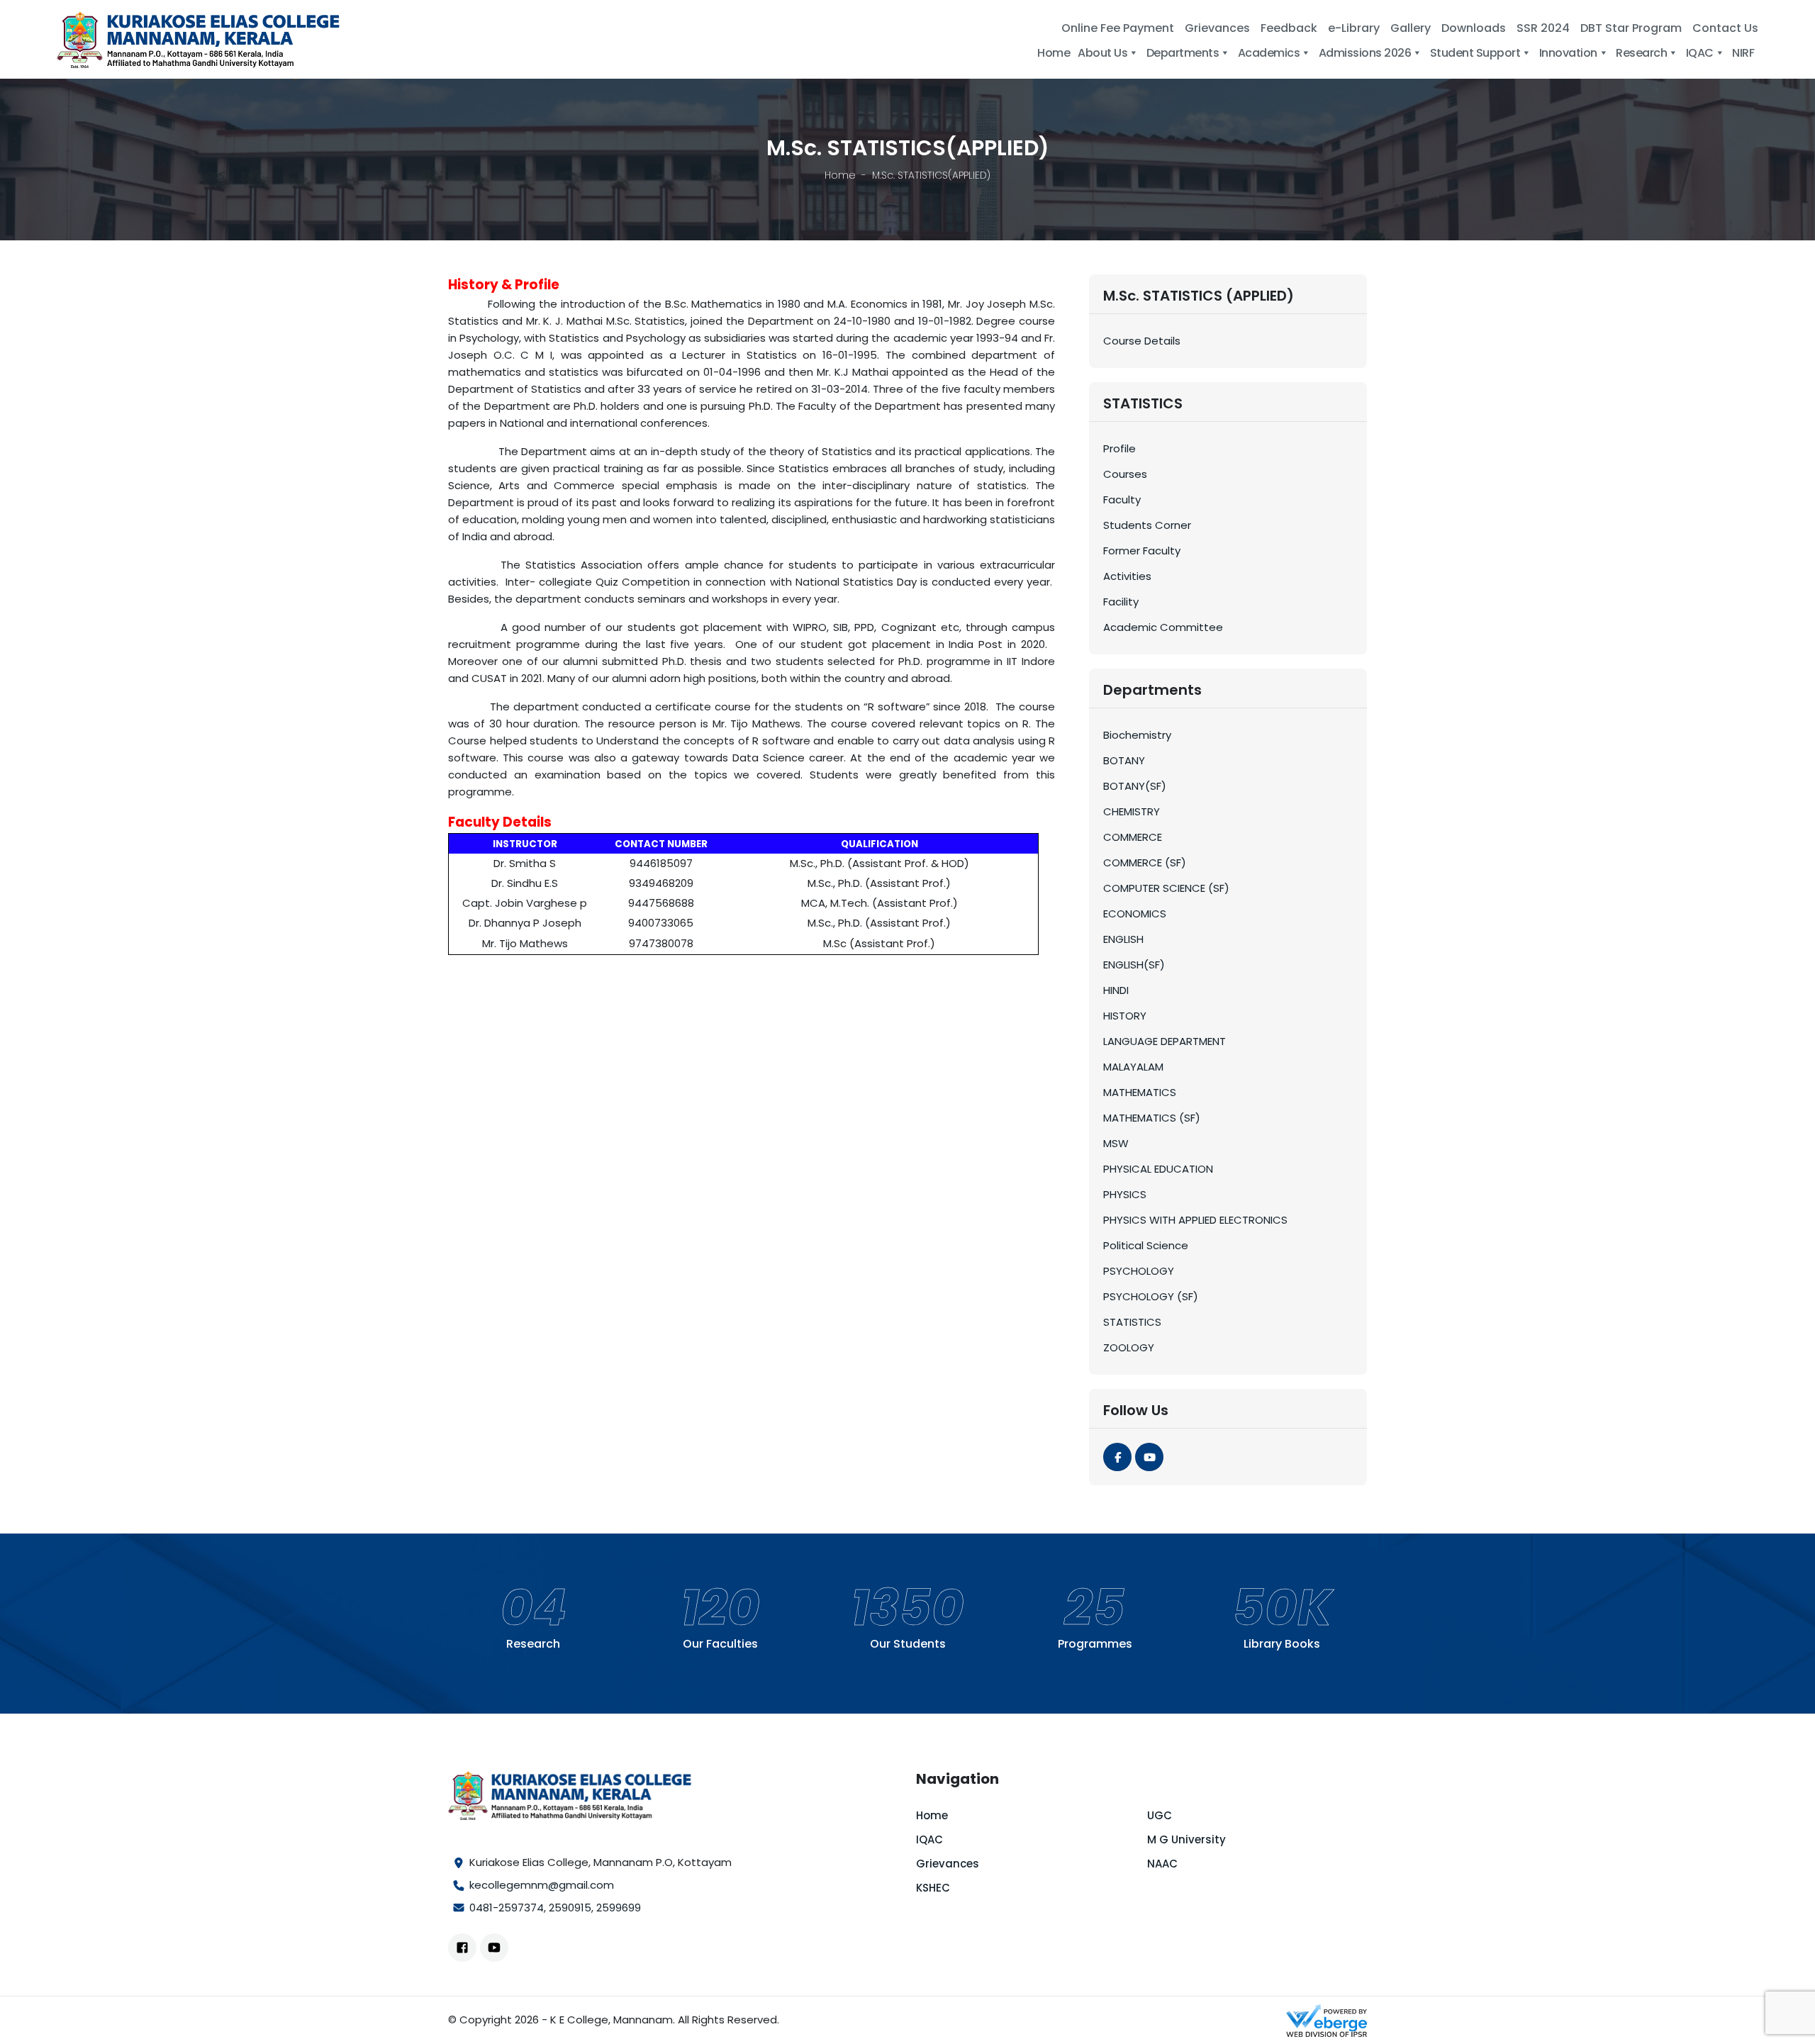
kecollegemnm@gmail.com (542, 1885)
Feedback (1289, 28)
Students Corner (1147, 525)
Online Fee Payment (1118, 28)
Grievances (1217, 28)
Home (840, 175)
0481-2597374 (507, 1908)
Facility (1121, 602)
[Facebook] (1117, 1457)
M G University (1186, 1839)
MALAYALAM (1133, 1067)
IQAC (929, 1839)
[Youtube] (1149, 1457)
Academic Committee (1163, 627)
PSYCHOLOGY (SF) (1151, 1296)
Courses (1125, 474)
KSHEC (933, 1888)
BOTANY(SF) (1135, 786)
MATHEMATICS (1140, 1092)
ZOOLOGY (1129, 1347)
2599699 (619, 1908)
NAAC (1162, 1864)
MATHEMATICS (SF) (1152, 1118)
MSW (1116, 1143)
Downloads (1474, 28)
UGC (1160, 1815)
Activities (1127, 576)
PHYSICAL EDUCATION (1158, 1169)
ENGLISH (1123, 939)
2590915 (570, 1908)
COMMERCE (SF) (1145, 862)
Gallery (1411, 28)
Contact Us (1725, 28)
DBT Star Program (1631, 28)
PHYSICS (1125, 1194)
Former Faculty (1142, 551)
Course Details (1142, 341)
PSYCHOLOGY (1139, 1271)
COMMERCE (1133, 837)
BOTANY (1124, 760)
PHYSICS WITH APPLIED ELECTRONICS (1195, 1220)
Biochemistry (1137, 735)
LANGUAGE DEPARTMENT (1165, 1041)
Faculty (1122, 499)
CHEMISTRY (1132, 811)
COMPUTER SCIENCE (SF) (1166, 888)
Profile (1119, 448)
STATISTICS (1132, 1322)
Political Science (1146, 1245)
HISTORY (1125, 1016)
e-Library (1354, 28)
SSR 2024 (1543, 28)
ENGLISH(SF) (1134, 965)
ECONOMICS (1135, 914)
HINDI (1116, 990)
